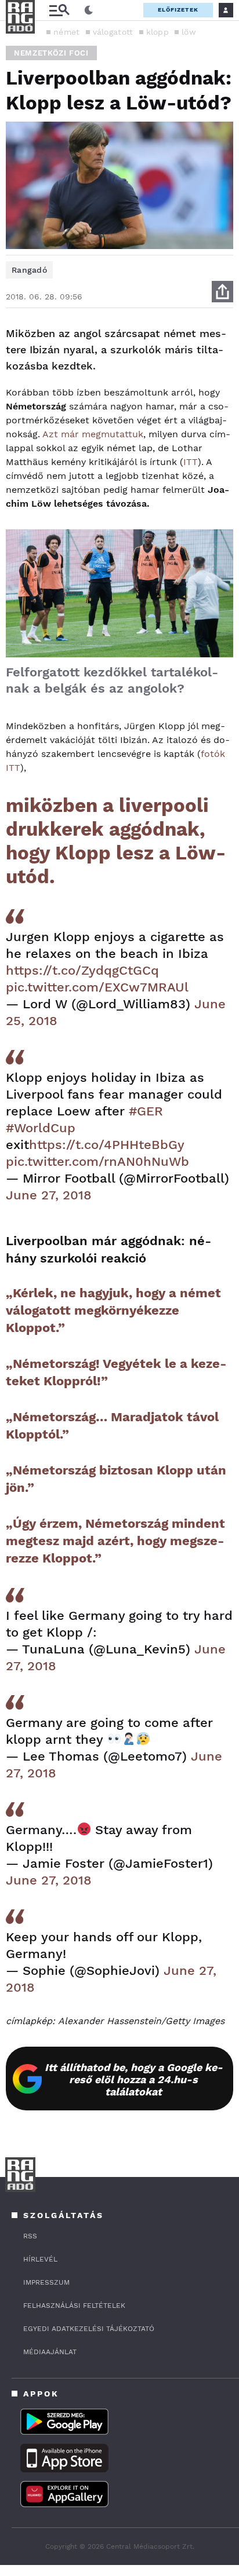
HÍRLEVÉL (40, 2259)
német (67, 32)
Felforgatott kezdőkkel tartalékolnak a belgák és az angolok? (112, 680)
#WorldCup (41, 1128)
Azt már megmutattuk (93, 434)
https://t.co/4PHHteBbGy (106, 1145)
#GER (146, 1111)
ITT (191, 462)
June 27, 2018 (49, 1195)
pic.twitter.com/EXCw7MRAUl (97, 987)
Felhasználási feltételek (74, 2306)
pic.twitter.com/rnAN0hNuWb (97, 1161)
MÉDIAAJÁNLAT (50, 2352)
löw (189, 32)
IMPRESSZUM (46, 2282)
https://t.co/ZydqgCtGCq (82, 970)
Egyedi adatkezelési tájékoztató (89, 2329)
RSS (30, 2236)
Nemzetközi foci (51, 53)
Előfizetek (178, 10)
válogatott (113, 32)
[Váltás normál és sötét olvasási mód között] (89, 10)
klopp (158, 32)
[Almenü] (59, 10)
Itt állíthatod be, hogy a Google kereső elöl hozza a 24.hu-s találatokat (134, 2079)
